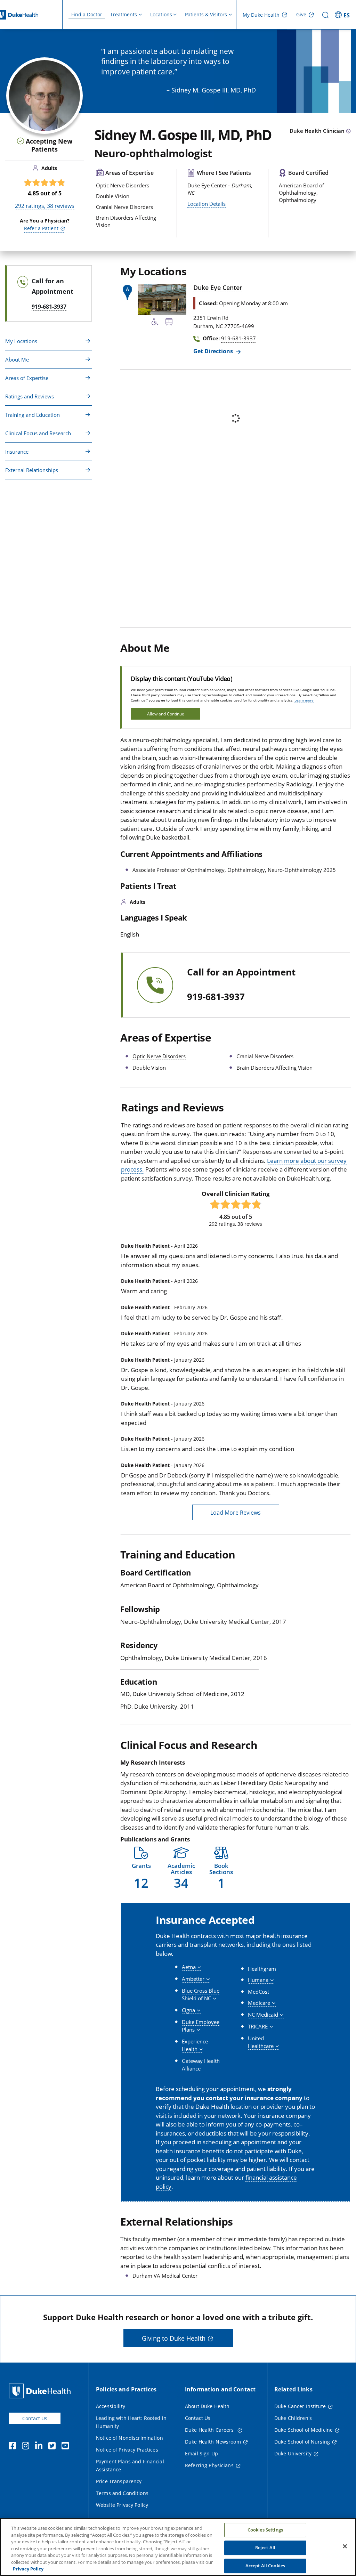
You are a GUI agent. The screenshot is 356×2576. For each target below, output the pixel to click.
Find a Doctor (87, 14)
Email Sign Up (201, 2453)
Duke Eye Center (218, 287)
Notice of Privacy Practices (127, 2450)
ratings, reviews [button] (45, 206)
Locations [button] (161, 14)
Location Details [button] (207, 204)
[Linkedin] (40, 2447)
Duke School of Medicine (304, 2430)
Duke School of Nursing (302, 2442)
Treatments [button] (124, 14)
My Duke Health (261, 15)
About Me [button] (17, 359)
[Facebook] (14, 2447)
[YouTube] (67, 2447)
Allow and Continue (166, 714)
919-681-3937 (216, 997)
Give (301, 14)
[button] (343, 15)
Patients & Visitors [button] (206, 14)
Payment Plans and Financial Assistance (130, 2465)
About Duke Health (207, 2406)
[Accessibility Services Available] (155, 323)
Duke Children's (293, 2418)
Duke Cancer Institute (300, 2406)
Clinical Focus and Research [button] (38, 433)
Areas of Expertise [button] (27, 378)
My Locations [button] (21, 341)
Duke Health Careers (210, 2430)
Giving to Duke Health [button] (174, 2338)
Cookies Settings (265, 2530)
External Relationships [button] (32, 470)
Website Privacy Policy (122, 2505)
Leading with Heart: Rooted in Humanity (131, 2422)
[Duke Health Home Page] (41, 2391)
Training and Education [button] (33, 415)
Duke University (293, 2453)
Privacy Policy (28, 2569)
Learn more (304, 700)
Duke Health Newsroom (213, 2442)
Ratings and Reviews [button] (30, 396)
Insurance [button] (17, 452)
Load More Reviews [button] (236, 1513)
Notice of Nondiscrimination (130, 2438)
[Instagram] (27, 2447)
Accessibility (111, 2406)
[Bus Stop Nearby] (169, 323)
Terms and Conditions (122, 2493)
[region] (178, 2547)
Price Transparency (119, 2481)
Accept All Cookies (265, 2566)
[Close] (345, 2546)
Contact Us (35, 2418)
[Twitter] (54, 2447)
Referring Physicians (209, 2465)
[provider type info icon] (348, 131)
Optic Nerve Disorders (159, 1056)
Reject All (265, 2547)
